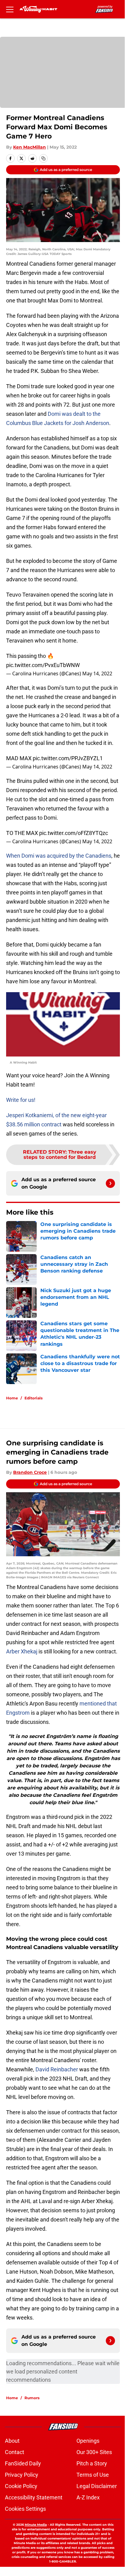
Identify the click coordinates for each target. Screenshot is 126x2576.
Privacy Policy (22, 2475)
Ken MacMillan (30, 147)
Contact (15, 2452)
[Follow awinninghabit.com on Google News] (110, 1183)
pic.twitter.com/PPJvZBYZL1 (68, 758)
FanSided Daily (23, 2463)
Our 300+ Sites (94, 2452)
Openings (88, 2441)
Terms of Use (93, 2475)
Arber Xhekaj (22, 1651)
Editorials (33, 1398)
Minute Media (36, 2525)
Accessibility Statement (34, 2497)
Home (12, 1398)
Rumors (32, 2398)
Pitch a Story (92, 2463)
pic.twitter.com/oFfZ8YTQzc (74, 833)
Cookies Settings (25, 2509)
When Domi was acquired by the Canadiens (59, 856)
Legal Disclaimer (97, 2486)
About (12, 2441)
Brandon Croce (30, 1472)
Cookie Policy (21, 2486)
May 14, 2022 (97, 673)
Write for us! (21, 1100)
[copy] (43, 158)
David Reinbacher (57, 2069)
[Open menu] (10, 9)
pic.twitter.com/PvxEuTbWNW (43, 665)
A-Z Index (88, 2497)
